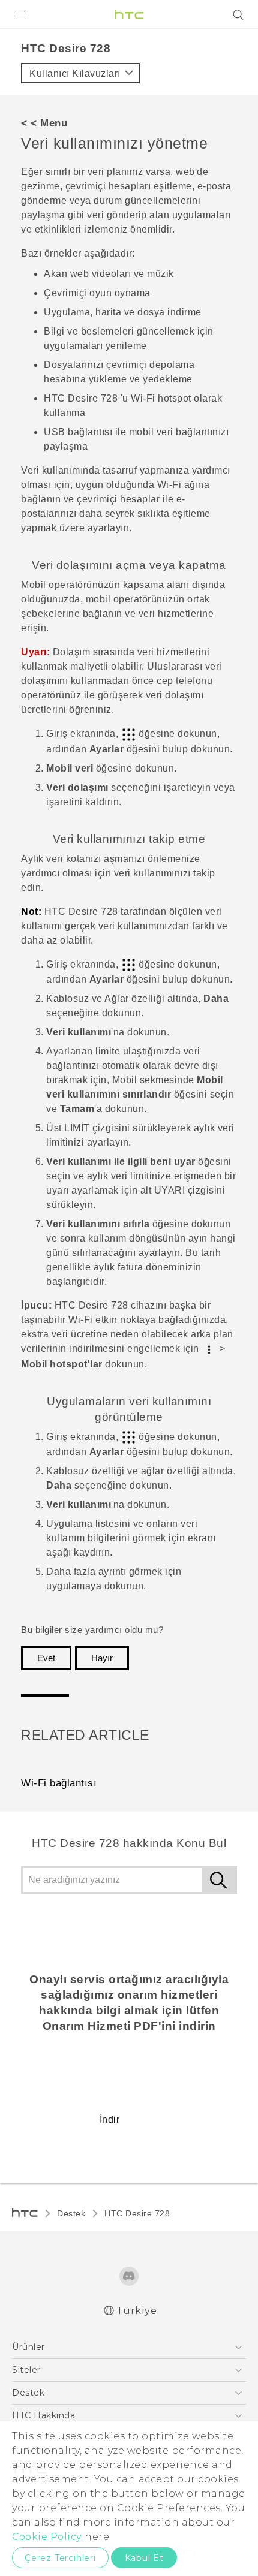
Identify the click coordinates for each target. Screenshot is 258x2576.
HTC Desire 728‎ (137, 2213)
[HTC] (129, 14)
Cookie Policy (47, 2537)
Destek (71, 2213)
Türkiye (137, 2311)
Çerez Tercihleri (60, 2558)
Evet (46, 1658)
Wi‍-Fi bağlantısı (59, 1783)
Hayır (102, 1658)
